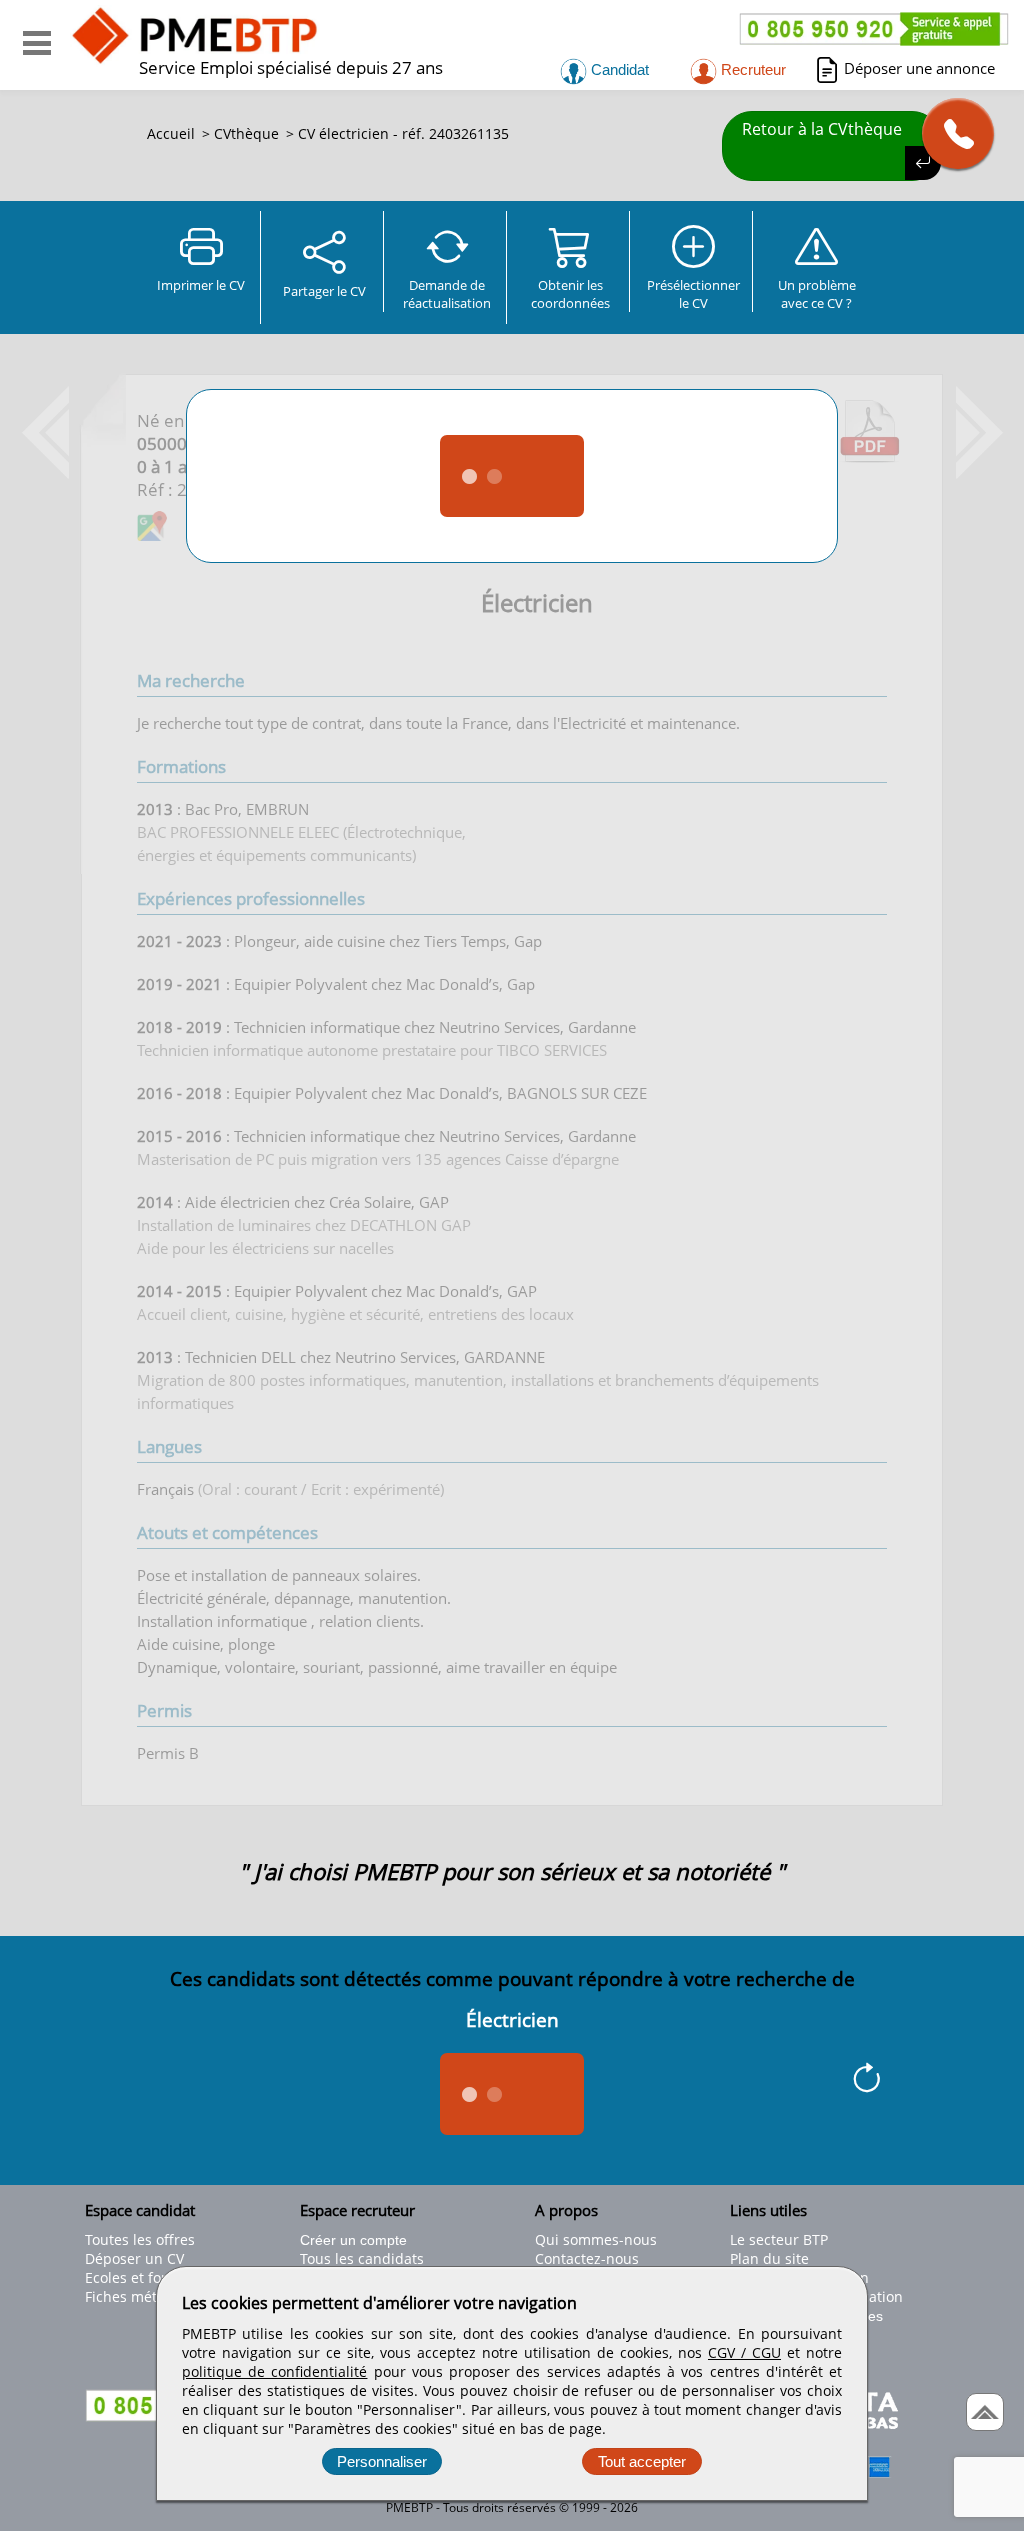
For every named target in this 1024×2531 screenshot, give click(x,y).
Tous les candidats (362, 2258)
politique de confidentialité (274, 2371)
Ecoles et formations (153, 2277)
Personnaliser (382, 2461)
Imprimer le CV (201, 285)
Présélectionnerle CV (693, 294)
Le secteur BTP (779, 2239)
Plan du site (769, 2258)
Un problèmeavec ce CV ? (817, 294)
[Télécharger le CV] (870, 457)
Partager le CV (324, 291)
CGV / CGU (744, 2352)
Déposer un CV (134, 2258)
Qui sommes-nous (596, 2239)
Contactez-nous (587, 2258)
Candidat (618, 69)
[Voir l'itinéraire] (152, 528)
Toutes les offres (140, 2239)
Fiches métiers (133, 2296)
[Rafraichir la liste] (866, 2081)
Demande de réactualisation (447, 294)
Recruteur (751, 69)
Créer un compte (353, 2240)
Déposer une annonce (919, 68)
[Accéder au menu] (37, 43)
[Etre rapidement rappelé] (950, 133)
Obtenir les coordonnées (570, 294)
